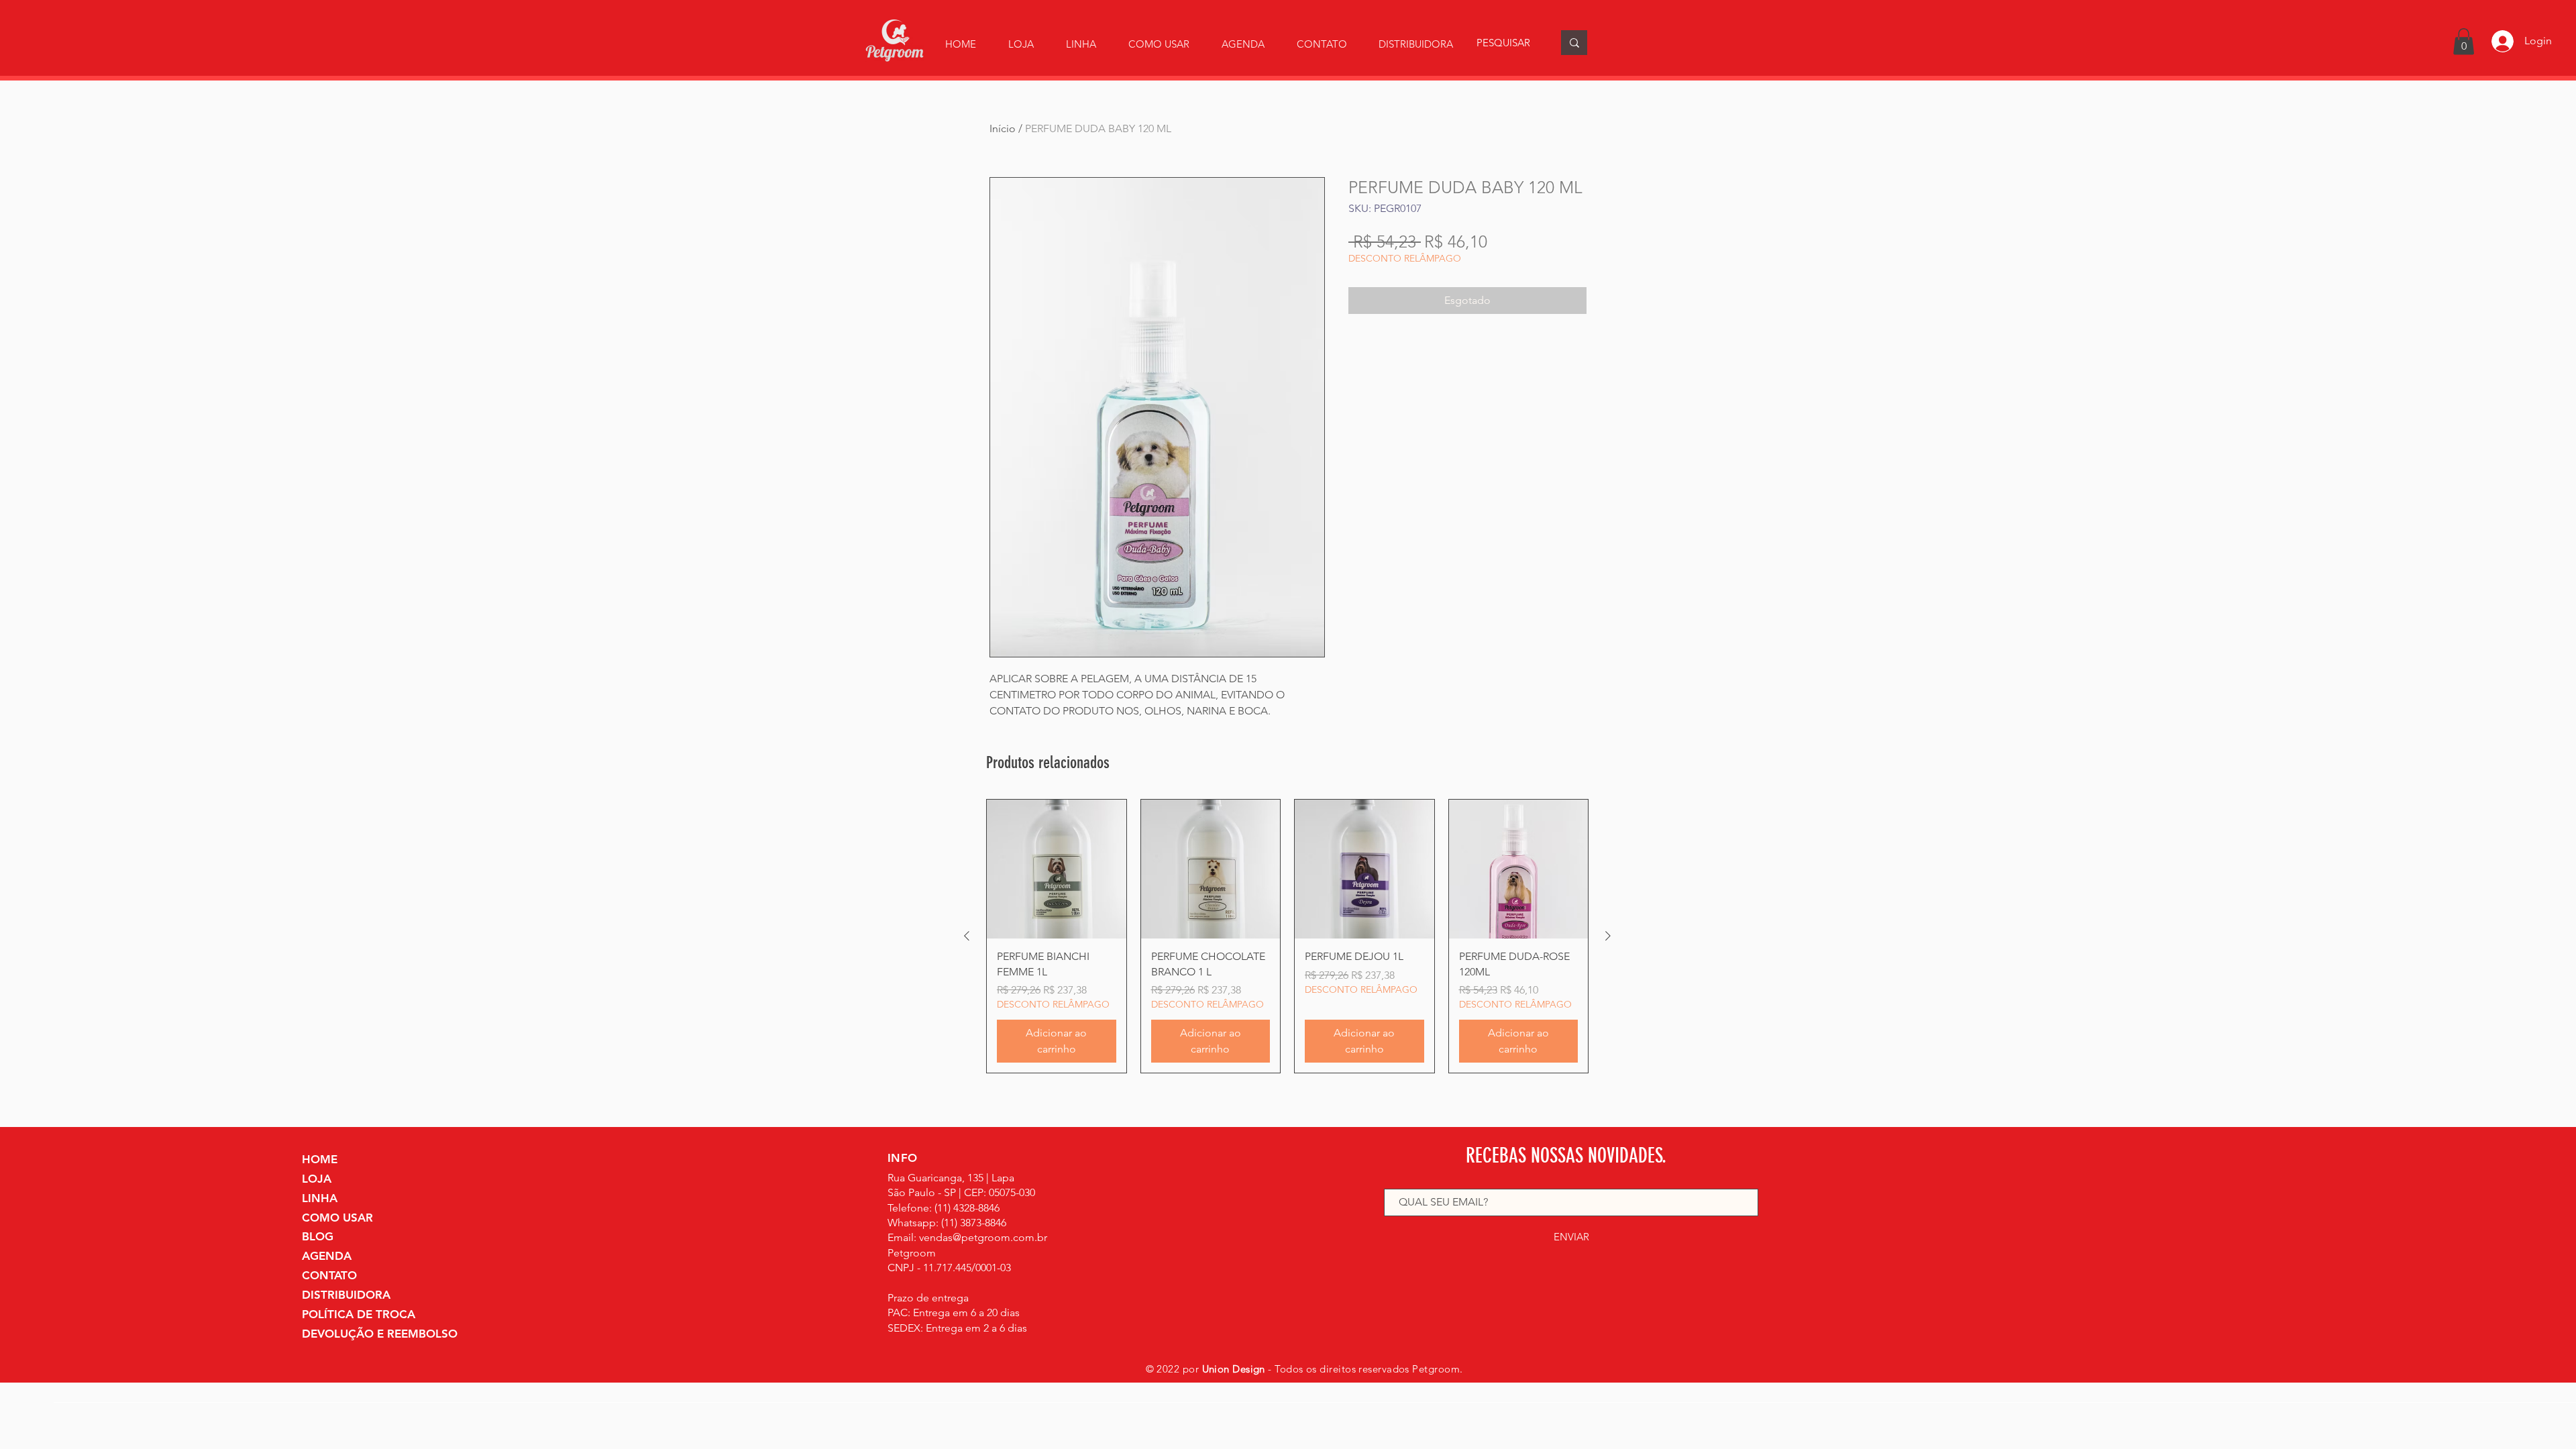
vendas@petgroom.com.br (983, 1237)
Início (1003, 128)
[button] (1081, 44)
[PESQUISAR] (1574, 43)
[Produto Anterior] (967, 936)
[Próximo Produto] (1608, 936)
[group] (1287, 936)
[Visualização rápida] (1057, 869)
